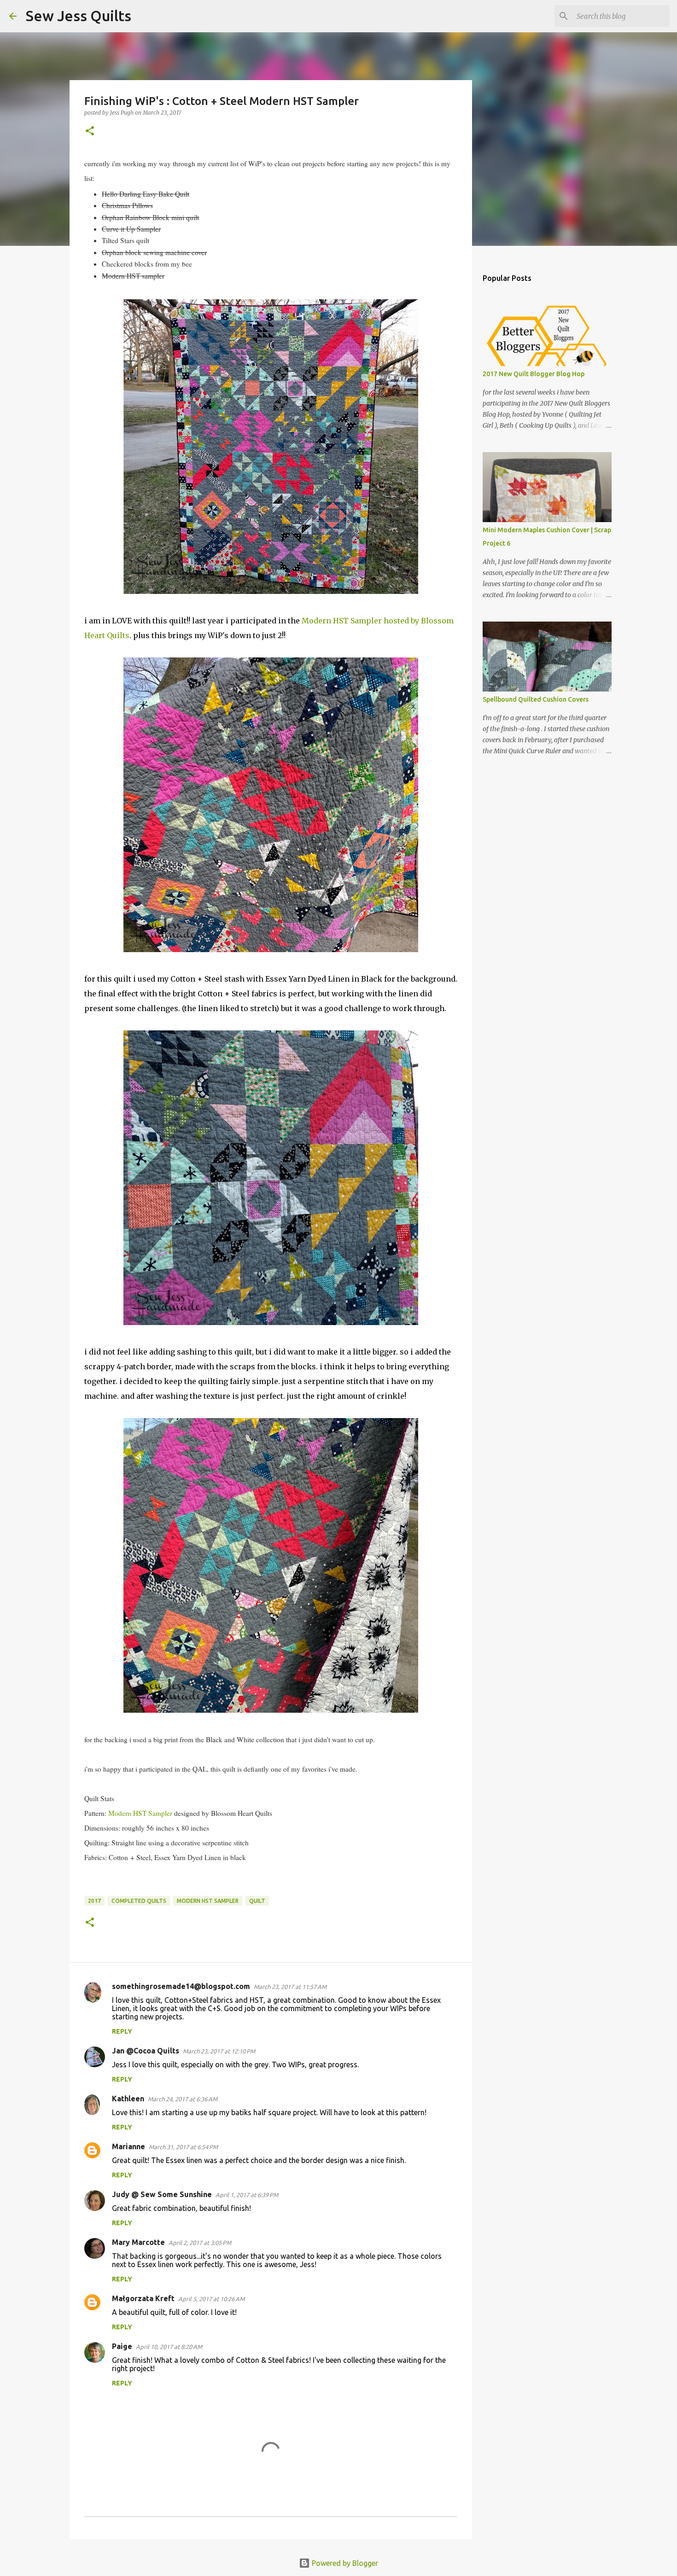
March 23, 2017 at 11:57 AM (290, 1987)
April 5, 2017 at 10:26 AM (211, 2299)
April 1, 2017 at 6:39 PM (247, 2195)
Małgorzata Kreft (143, 2298)
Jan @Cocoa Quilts (146, 2051)
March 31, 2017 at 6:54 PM (183, 2147)
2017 (94, 1901)
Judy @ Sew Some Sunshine (162, 2194)
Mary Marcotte (138, 2242)
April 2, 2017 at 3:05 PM (200, 2243)
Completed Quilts (139, 1901)
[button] (90, 131)
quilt (257, 1901)
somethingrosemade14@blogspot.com (181, 1986)
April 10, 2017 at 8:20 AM (169, 2347)
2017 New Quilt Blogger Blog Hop (534, 374)
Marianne (128, 2146)
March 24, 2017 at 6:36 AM (183, 2099)
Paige (122, 2346)
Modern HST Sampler (140, 1813)
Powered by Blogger (344, 2563)
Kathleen (128, 2099)
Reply (122, 2031)
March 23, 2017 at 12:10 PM (219, 2051)
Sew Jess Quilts (79, 16)
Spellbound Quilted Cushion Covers (536, 699)
